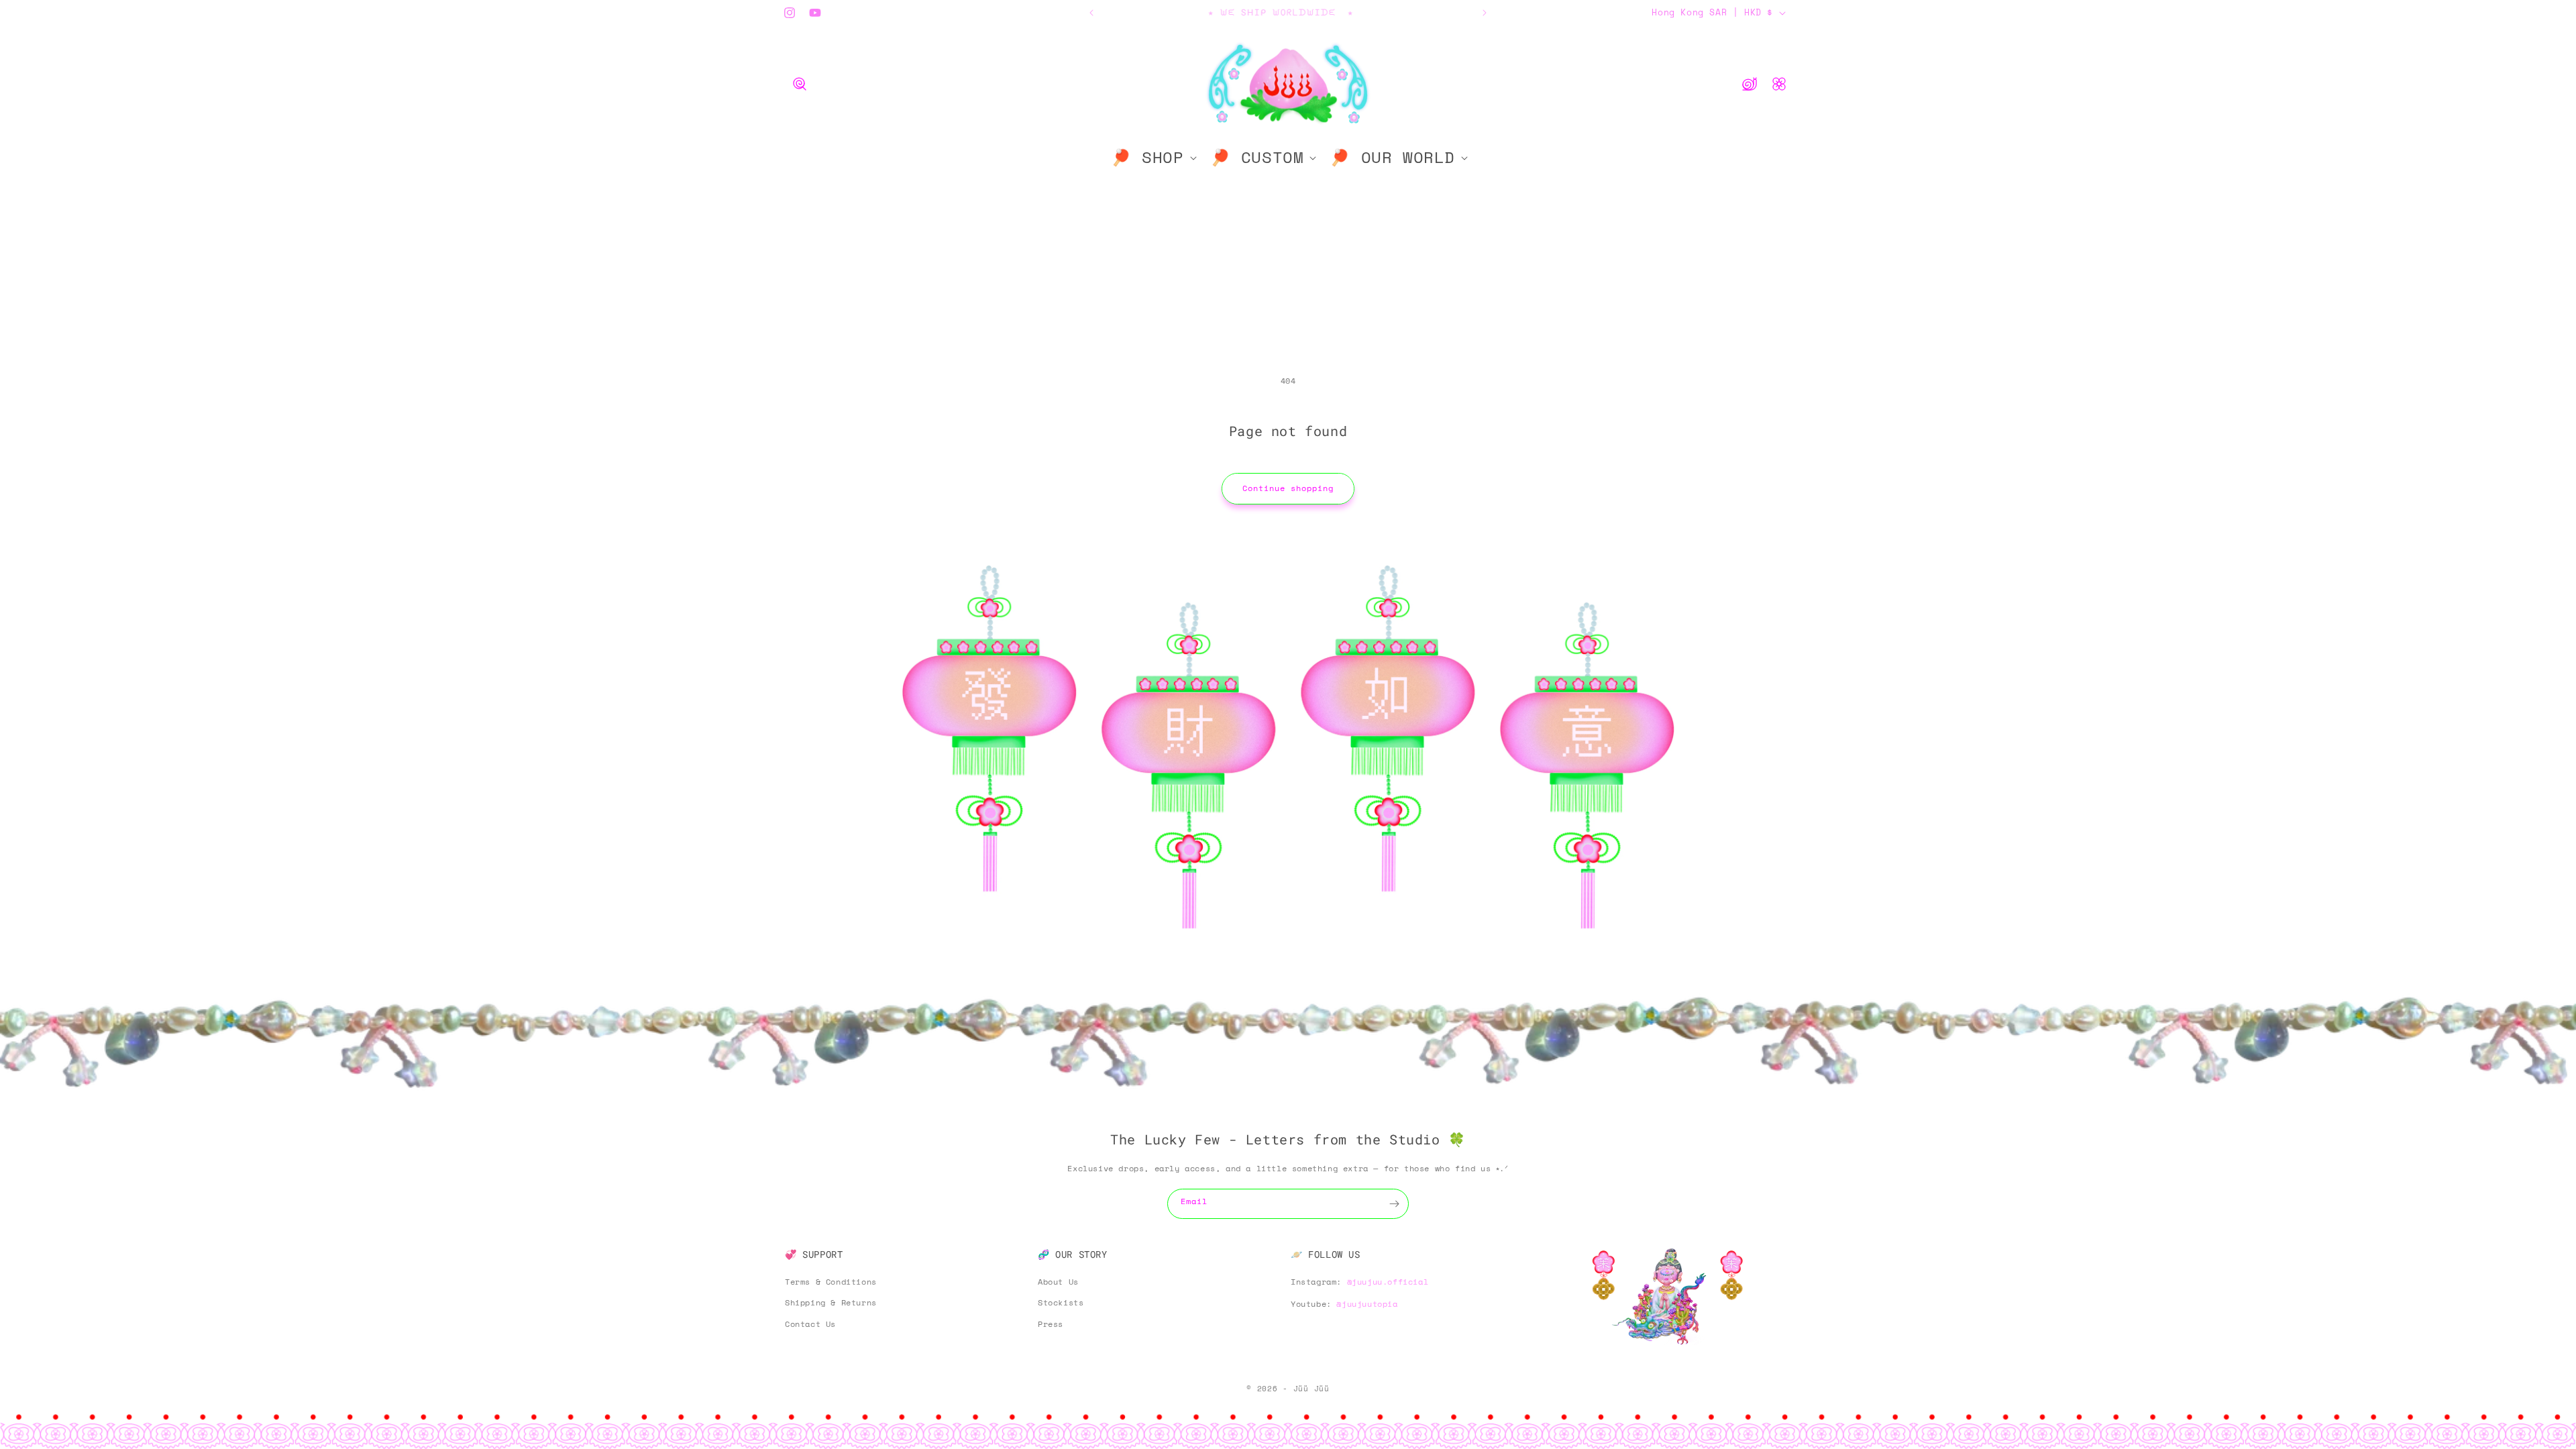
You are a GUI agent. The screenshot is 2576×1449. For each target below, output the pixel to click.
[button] (800, 84)
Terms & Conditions (831, 1281)
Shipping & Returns (831, 1302)
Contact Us (810, 1324)
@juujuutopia (1367, 1304)
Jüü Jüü (1311, 1389)
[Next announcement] (1485, 13)
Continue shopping (1288, 488)
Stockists (1061, 1302)
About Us (1058, 1281)
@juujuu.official (1388, 1281)
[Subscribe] (1394, 1204)
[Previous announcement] (1091, 13)
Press (1051, 1324)
